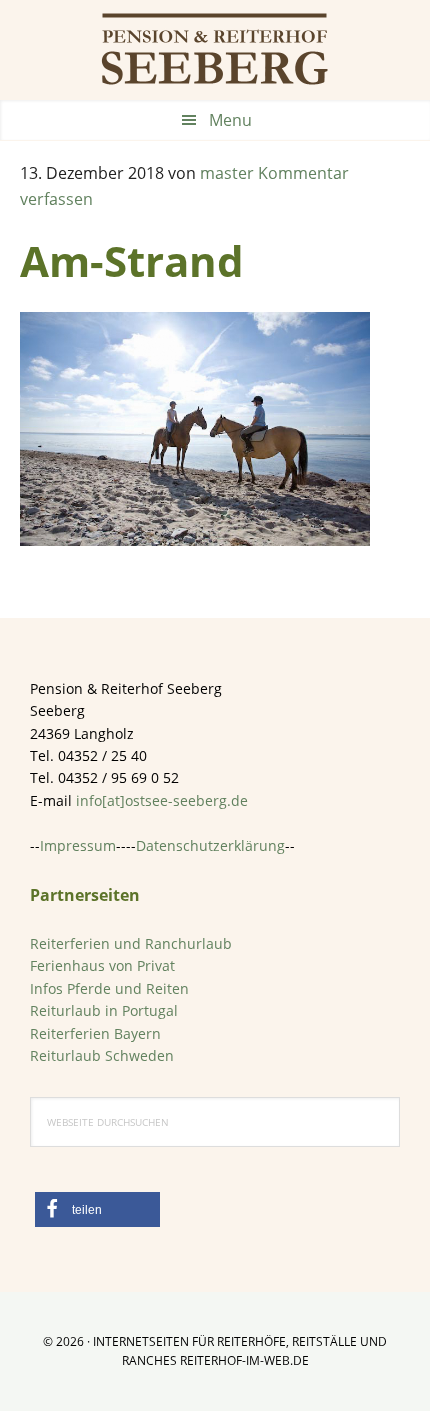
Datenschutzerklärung (210, 845)
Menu (230, 120)
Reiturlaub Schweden (102, 1055)
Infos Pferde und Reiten (109, 988)
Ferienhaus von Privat (102, 965)
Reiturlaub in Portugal (104, 1010)
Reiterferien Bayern (95, 1033)
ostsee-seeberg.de (215, 50)
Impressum (78, 845)
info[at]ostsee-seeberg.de (162, 800)
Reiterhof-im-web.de (244, 1360)
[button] (97, 1209)
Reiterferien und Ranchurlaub (131, 943)
